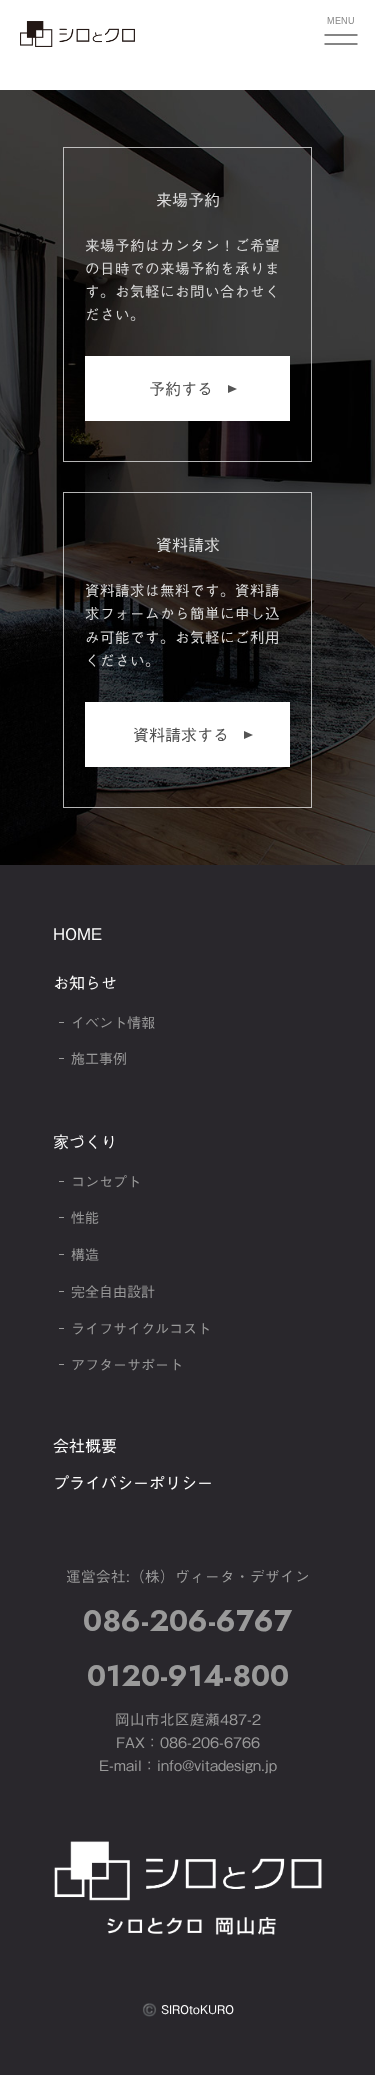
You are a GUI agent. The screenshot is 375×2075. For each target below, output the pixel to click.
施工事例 (99, 1059)
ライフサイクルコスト (141, 1329)
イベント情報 (113, 1023)
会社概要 (85, 1446)
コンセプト (106, 1182)
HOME (77, 934)
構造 (85, 1255)
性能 (85, 1218)
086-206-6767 (187, 1620)
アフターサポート (127, 1365)
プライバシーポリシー (133, 1483)
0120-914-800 (188, 1675)
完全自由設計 (113, 1292)
